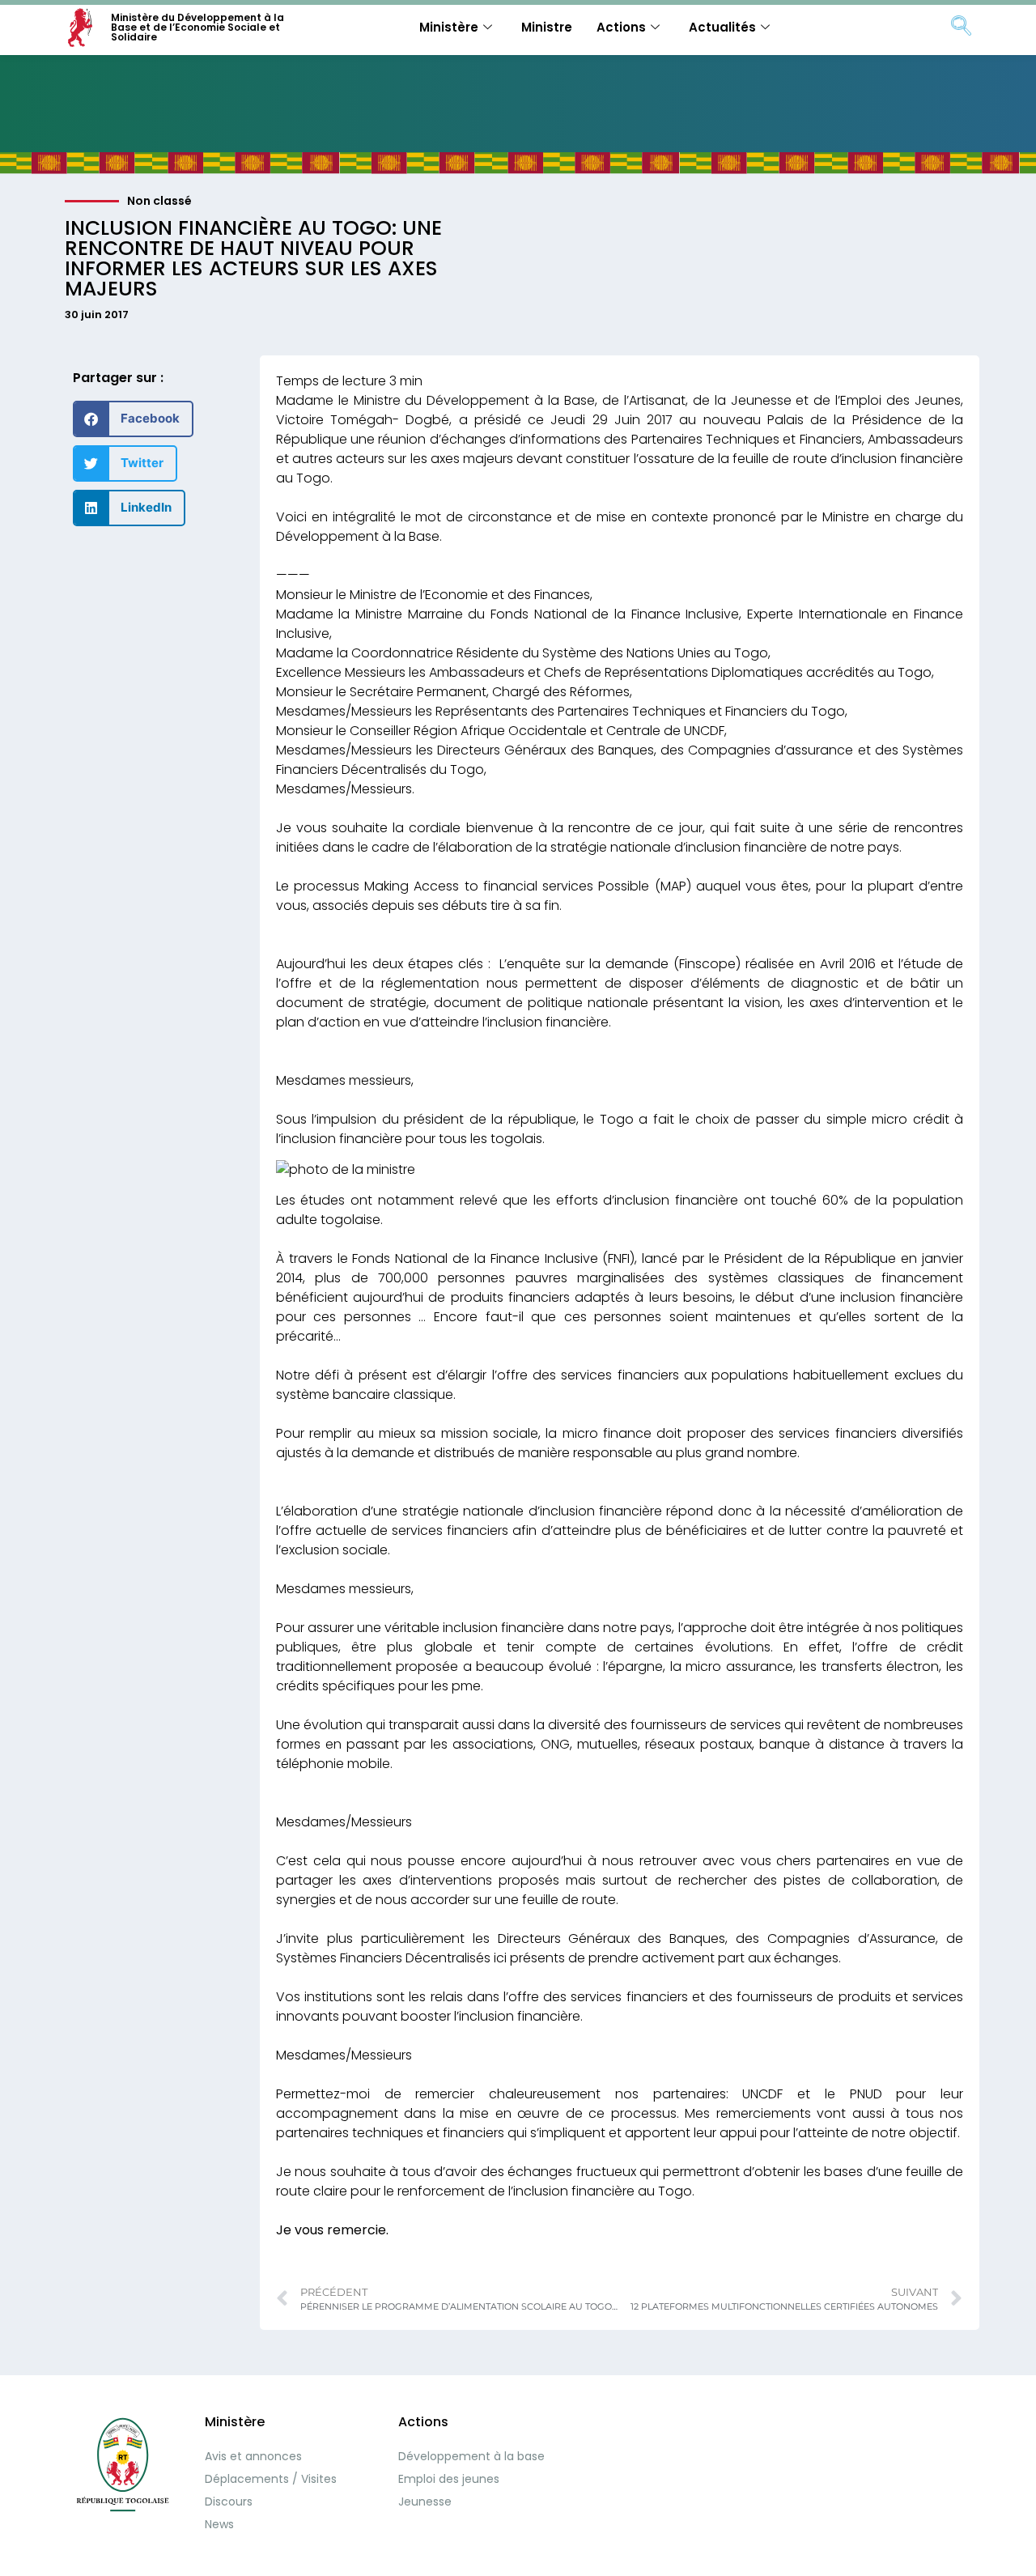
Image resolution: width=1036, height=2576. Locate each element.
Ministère (449, 27)
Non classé (159, 201)
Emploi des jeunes (449, 2479)
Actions (621, 27)
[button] (133, 419)
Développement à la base (471, 2456)
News (219, 2524)
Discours (229, 2502)
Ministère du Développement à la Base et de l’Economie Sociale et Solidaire (197, 27)
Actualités (722, 27)
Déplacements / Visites (271, 2479)
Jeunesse (425, 2502)
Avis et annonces (253, 2456)
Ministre (547, 27)
